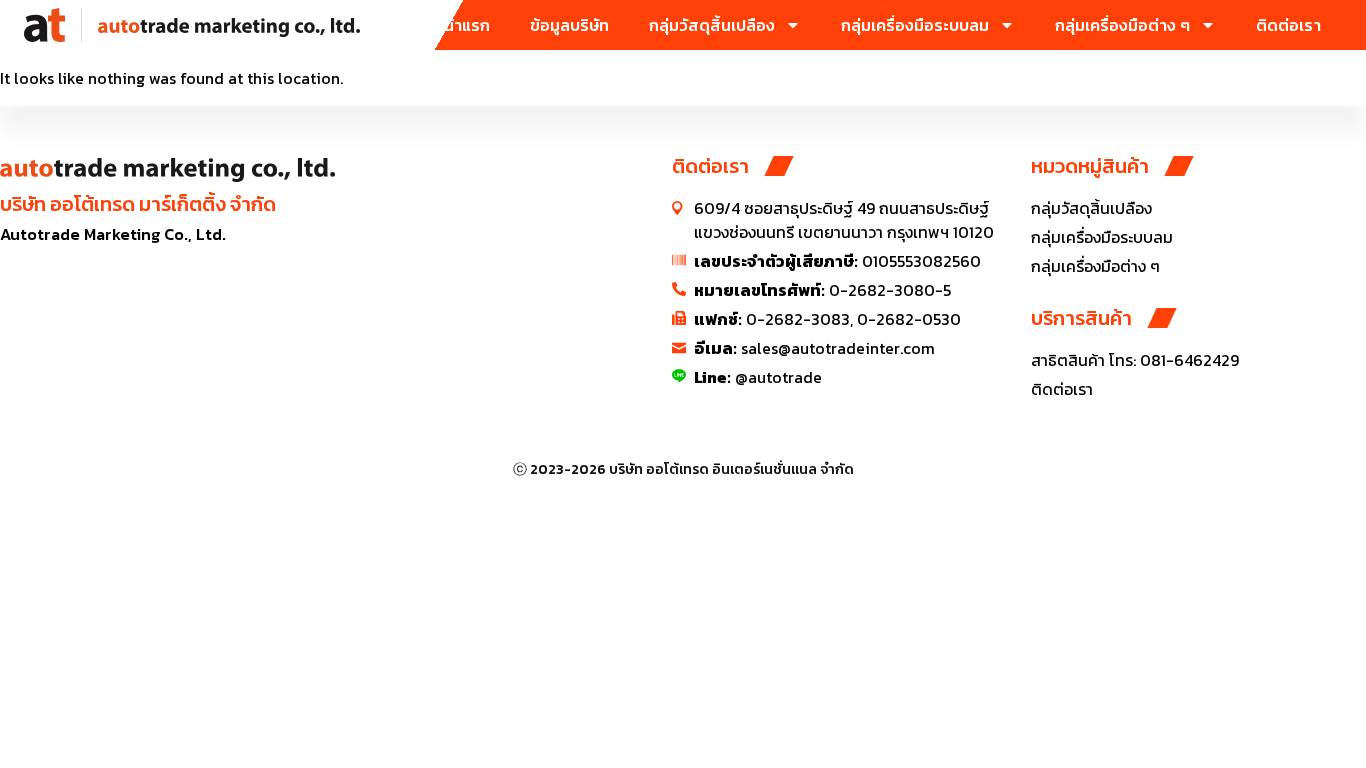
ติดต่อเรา (1288, 25)
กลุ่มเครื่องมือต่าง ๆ (1122, 25)
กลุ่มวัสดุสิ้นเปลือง (712, 25)
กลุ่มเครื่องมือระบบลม (915, 25)
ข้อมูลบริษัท (569, 25)
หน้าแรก (462, 25)
